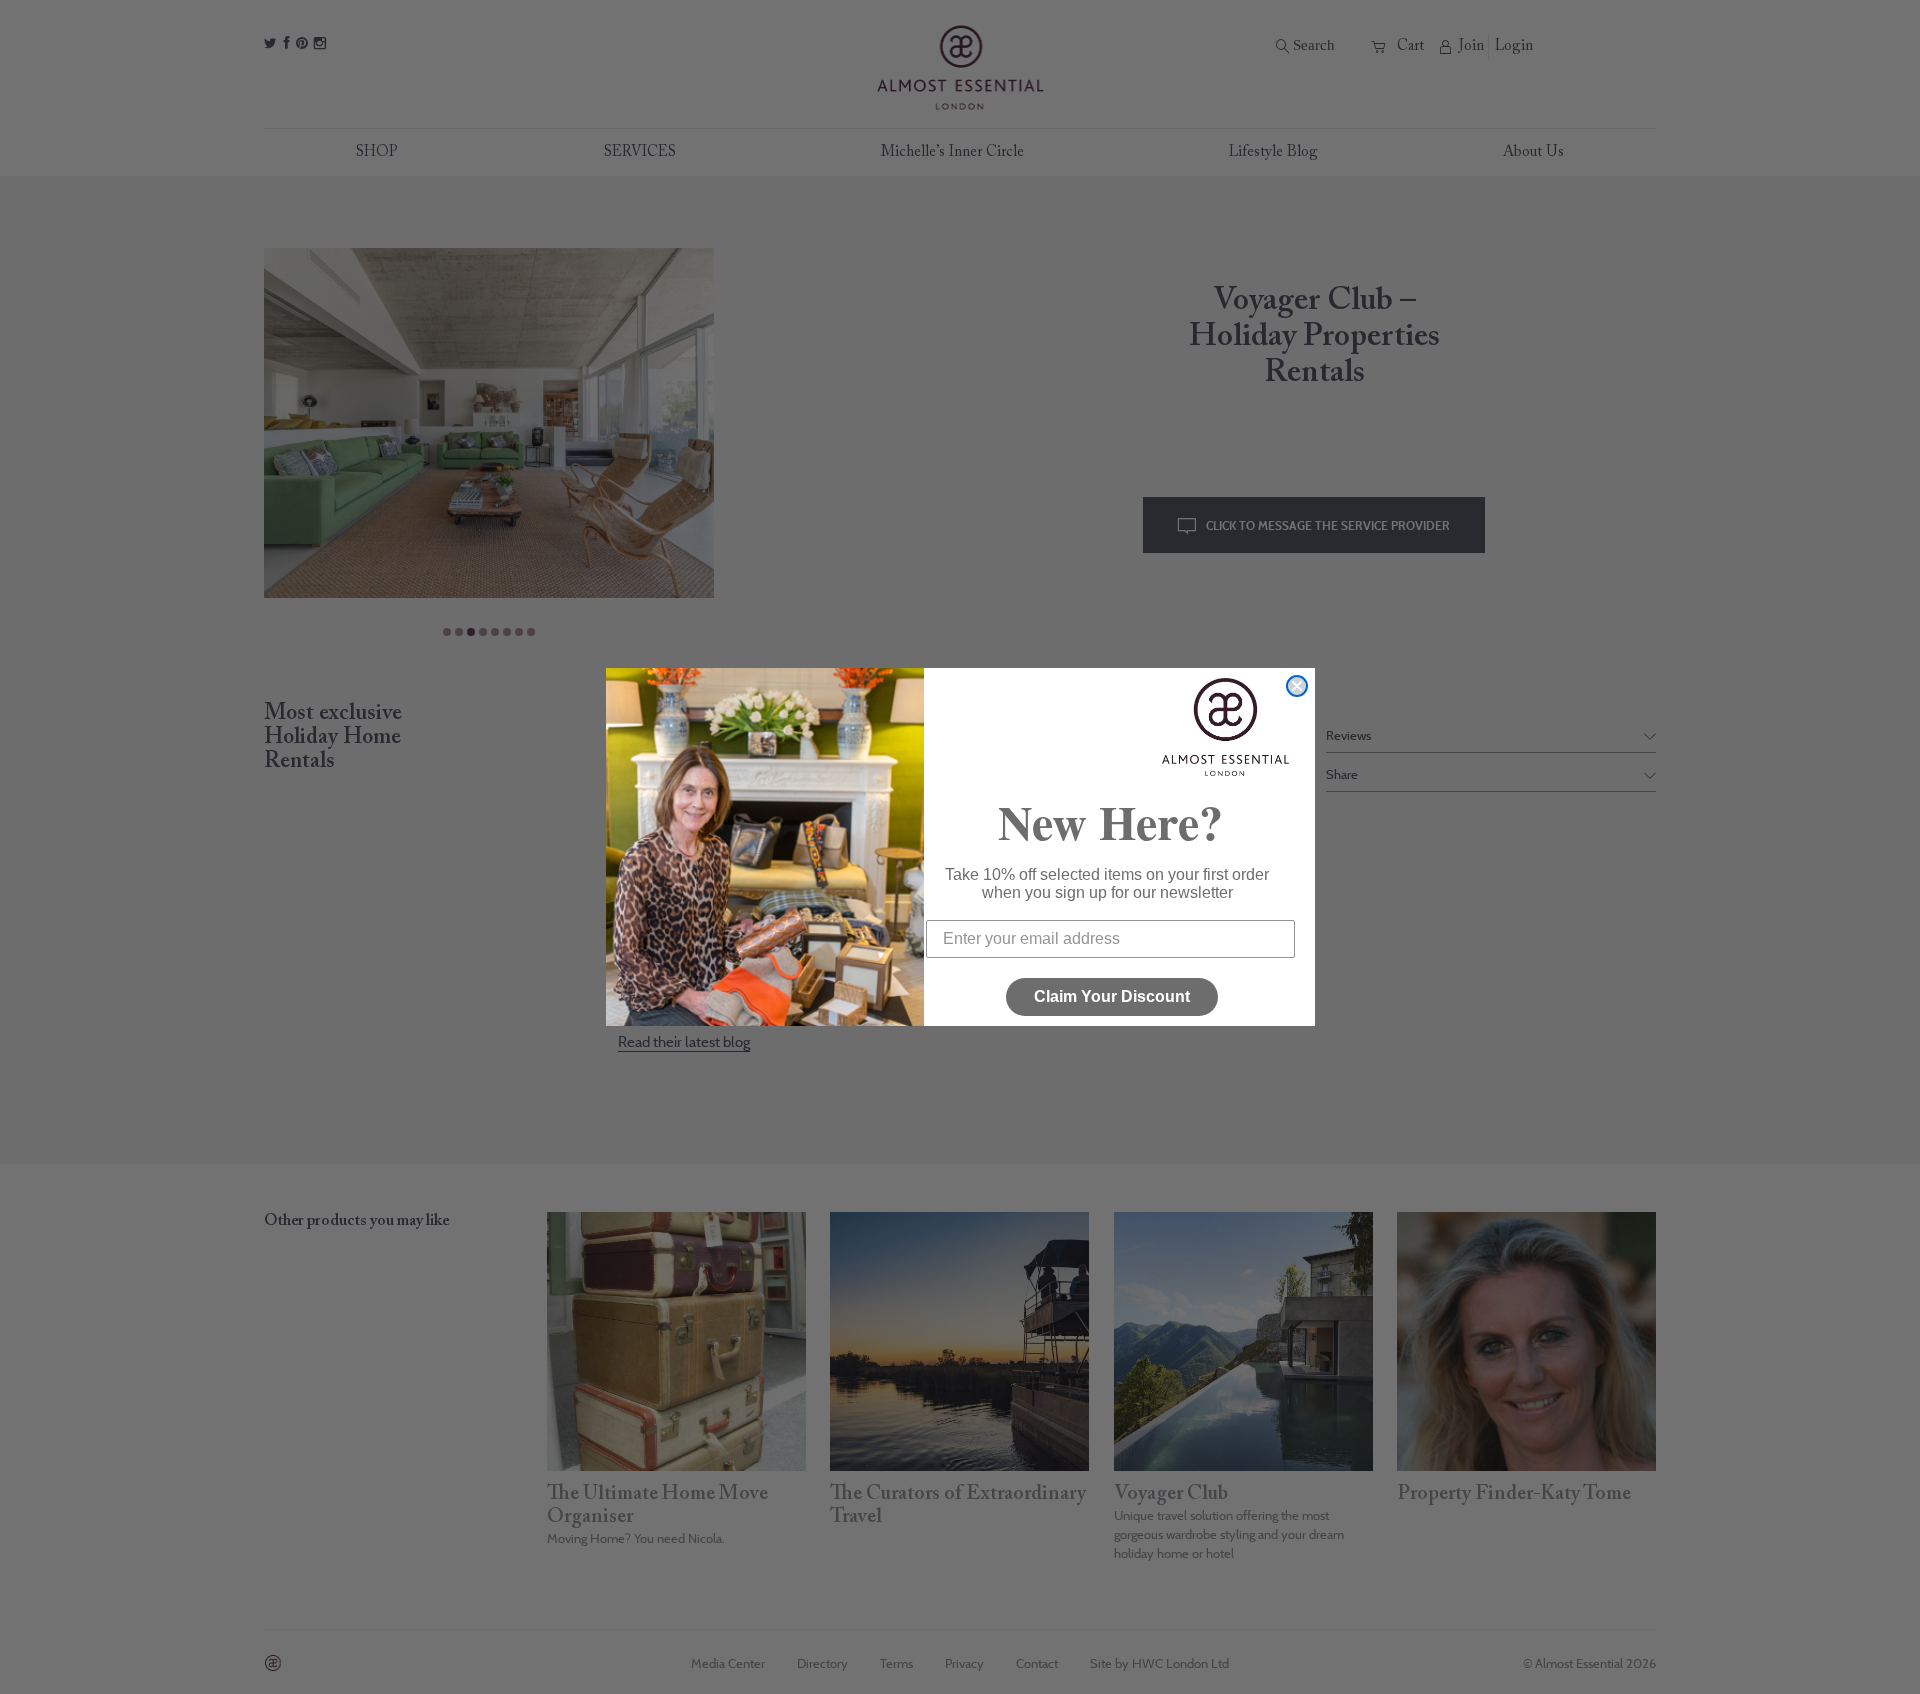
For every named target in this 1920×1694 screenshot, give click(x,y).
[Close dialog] (1297, 686)
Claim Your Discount (1112, 996)
